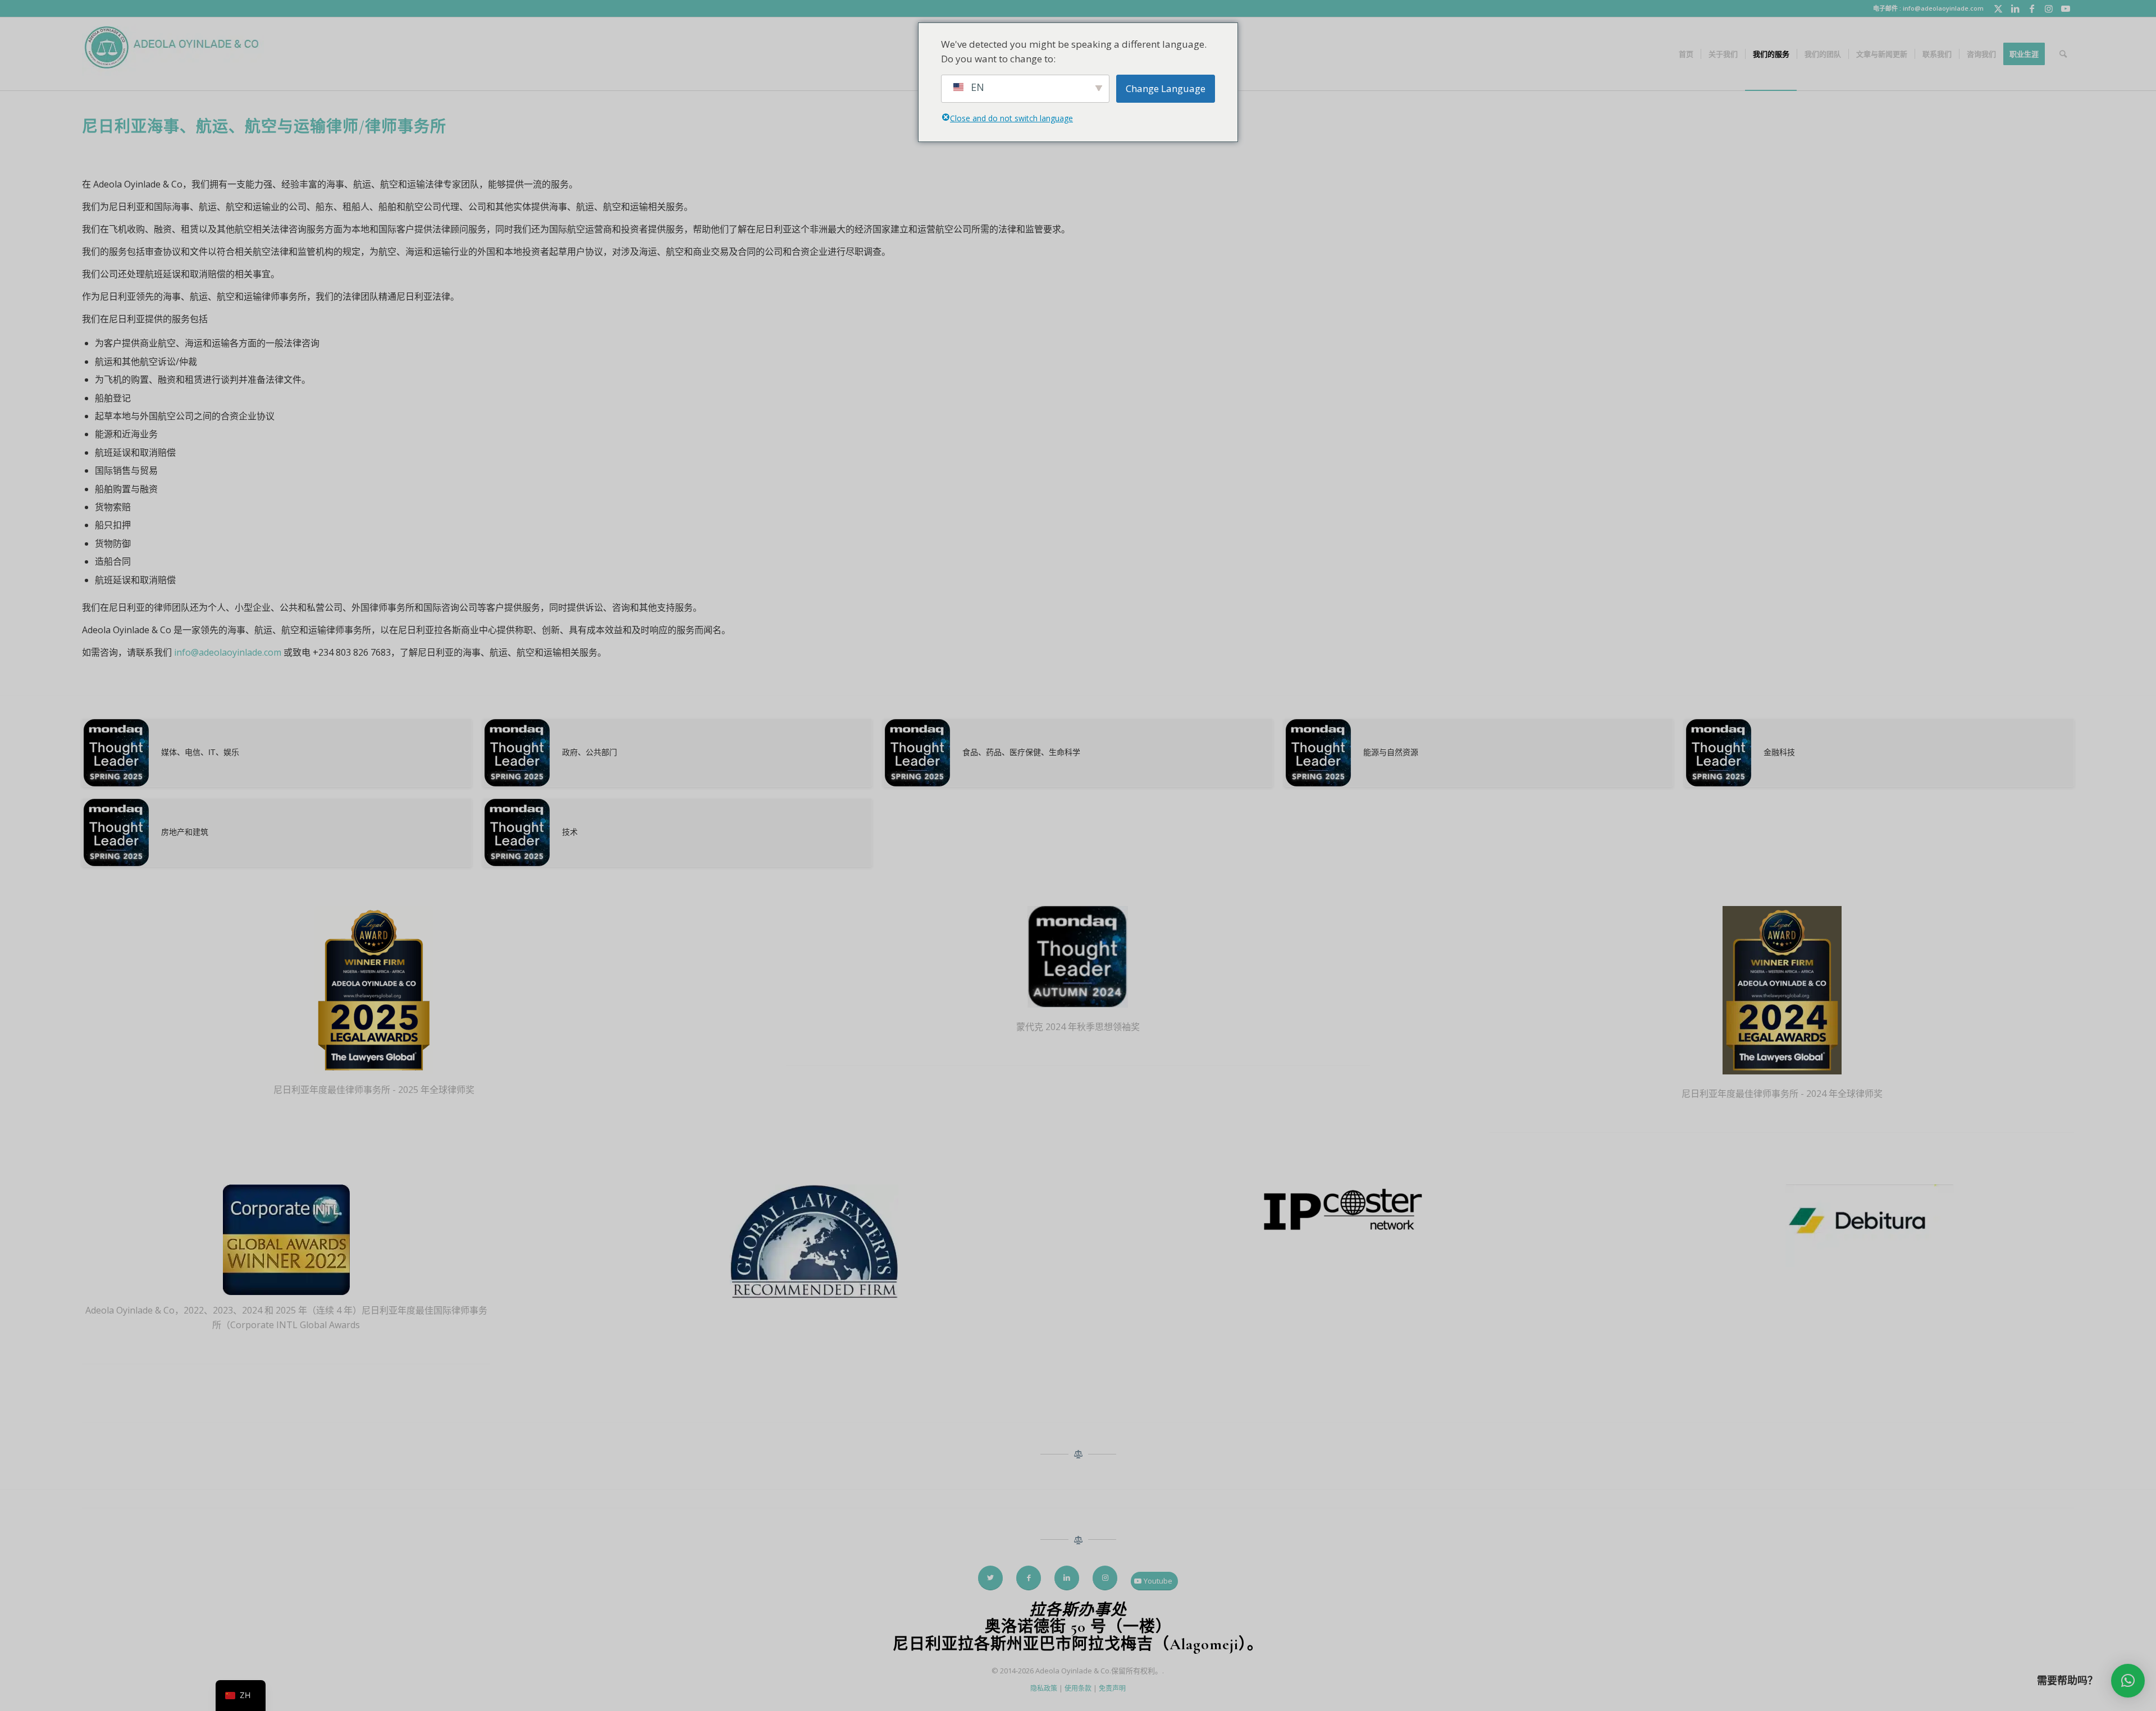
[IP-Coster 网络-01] (1342, 1211)
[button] (2128, 1681)
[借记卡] (1870, 1228)
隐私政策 (1044, 1688)
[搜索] (2063, 54)
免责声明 (1112, 1688)
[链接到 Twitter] (1998, 8)
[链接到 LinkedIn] (2015, 8)
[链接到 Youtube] (2066, 8)
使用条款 (1078, 1688)
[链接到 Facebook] (2032, 8)
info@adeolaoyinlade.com (228, 652)
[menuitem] (1686, 54)
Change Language (1166, 88)
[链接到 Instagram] (2048, 8)
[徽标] (173, 54)
